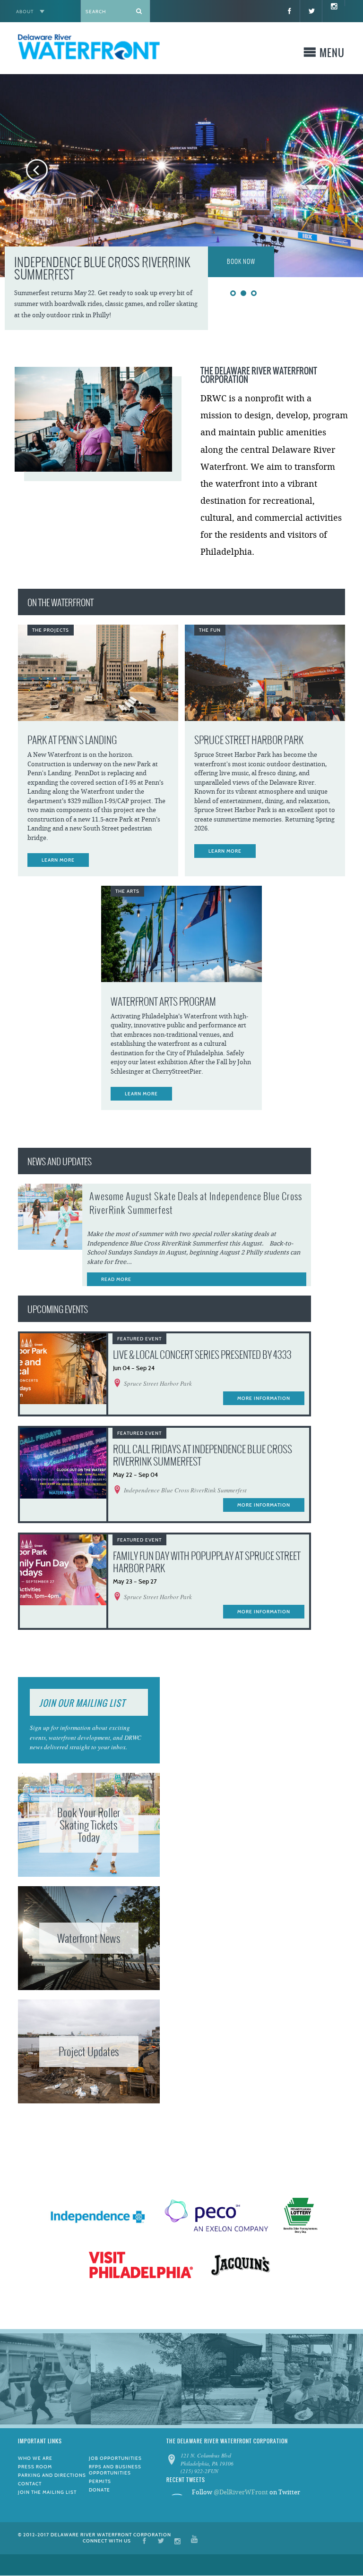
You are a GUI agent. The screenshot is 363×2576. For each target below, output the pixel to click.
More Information (264, 1398)
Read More (116, 1279)
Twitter (161, 2540)
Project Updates (89, 2051)
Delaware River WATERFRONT (89, 48)
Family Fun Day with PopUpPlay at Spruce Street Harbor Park (207, 1562)
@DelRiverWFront (241, 2492)
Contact (30, 2484)
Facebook (144, 2540)
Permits (100, 2481)
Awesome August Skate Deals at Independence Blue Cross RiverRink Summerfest (196, 1203)
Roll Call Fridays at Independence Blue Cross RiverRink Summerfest (203, 1455)
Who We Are (35, 2458)
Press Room (35, 2467)
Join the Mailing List (47, 2492)
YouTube (194, 2540)
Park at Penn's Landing (72, 740)
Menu (332, 55)
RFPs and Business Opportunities (115, 2470)
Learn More (58, 860)
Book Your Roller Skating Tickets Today (89, 1825)
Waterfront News (89, 1938)
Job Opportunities (115, 2458)
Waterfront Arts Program (163, 1002)
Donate (99, 2490)
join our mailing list (82, 1703)
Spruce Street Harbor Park (249, 740)
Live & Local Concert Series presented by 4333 (202, 1355)
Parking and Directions (52, 2475)
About (25, 12)
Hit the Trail (245, 262)
